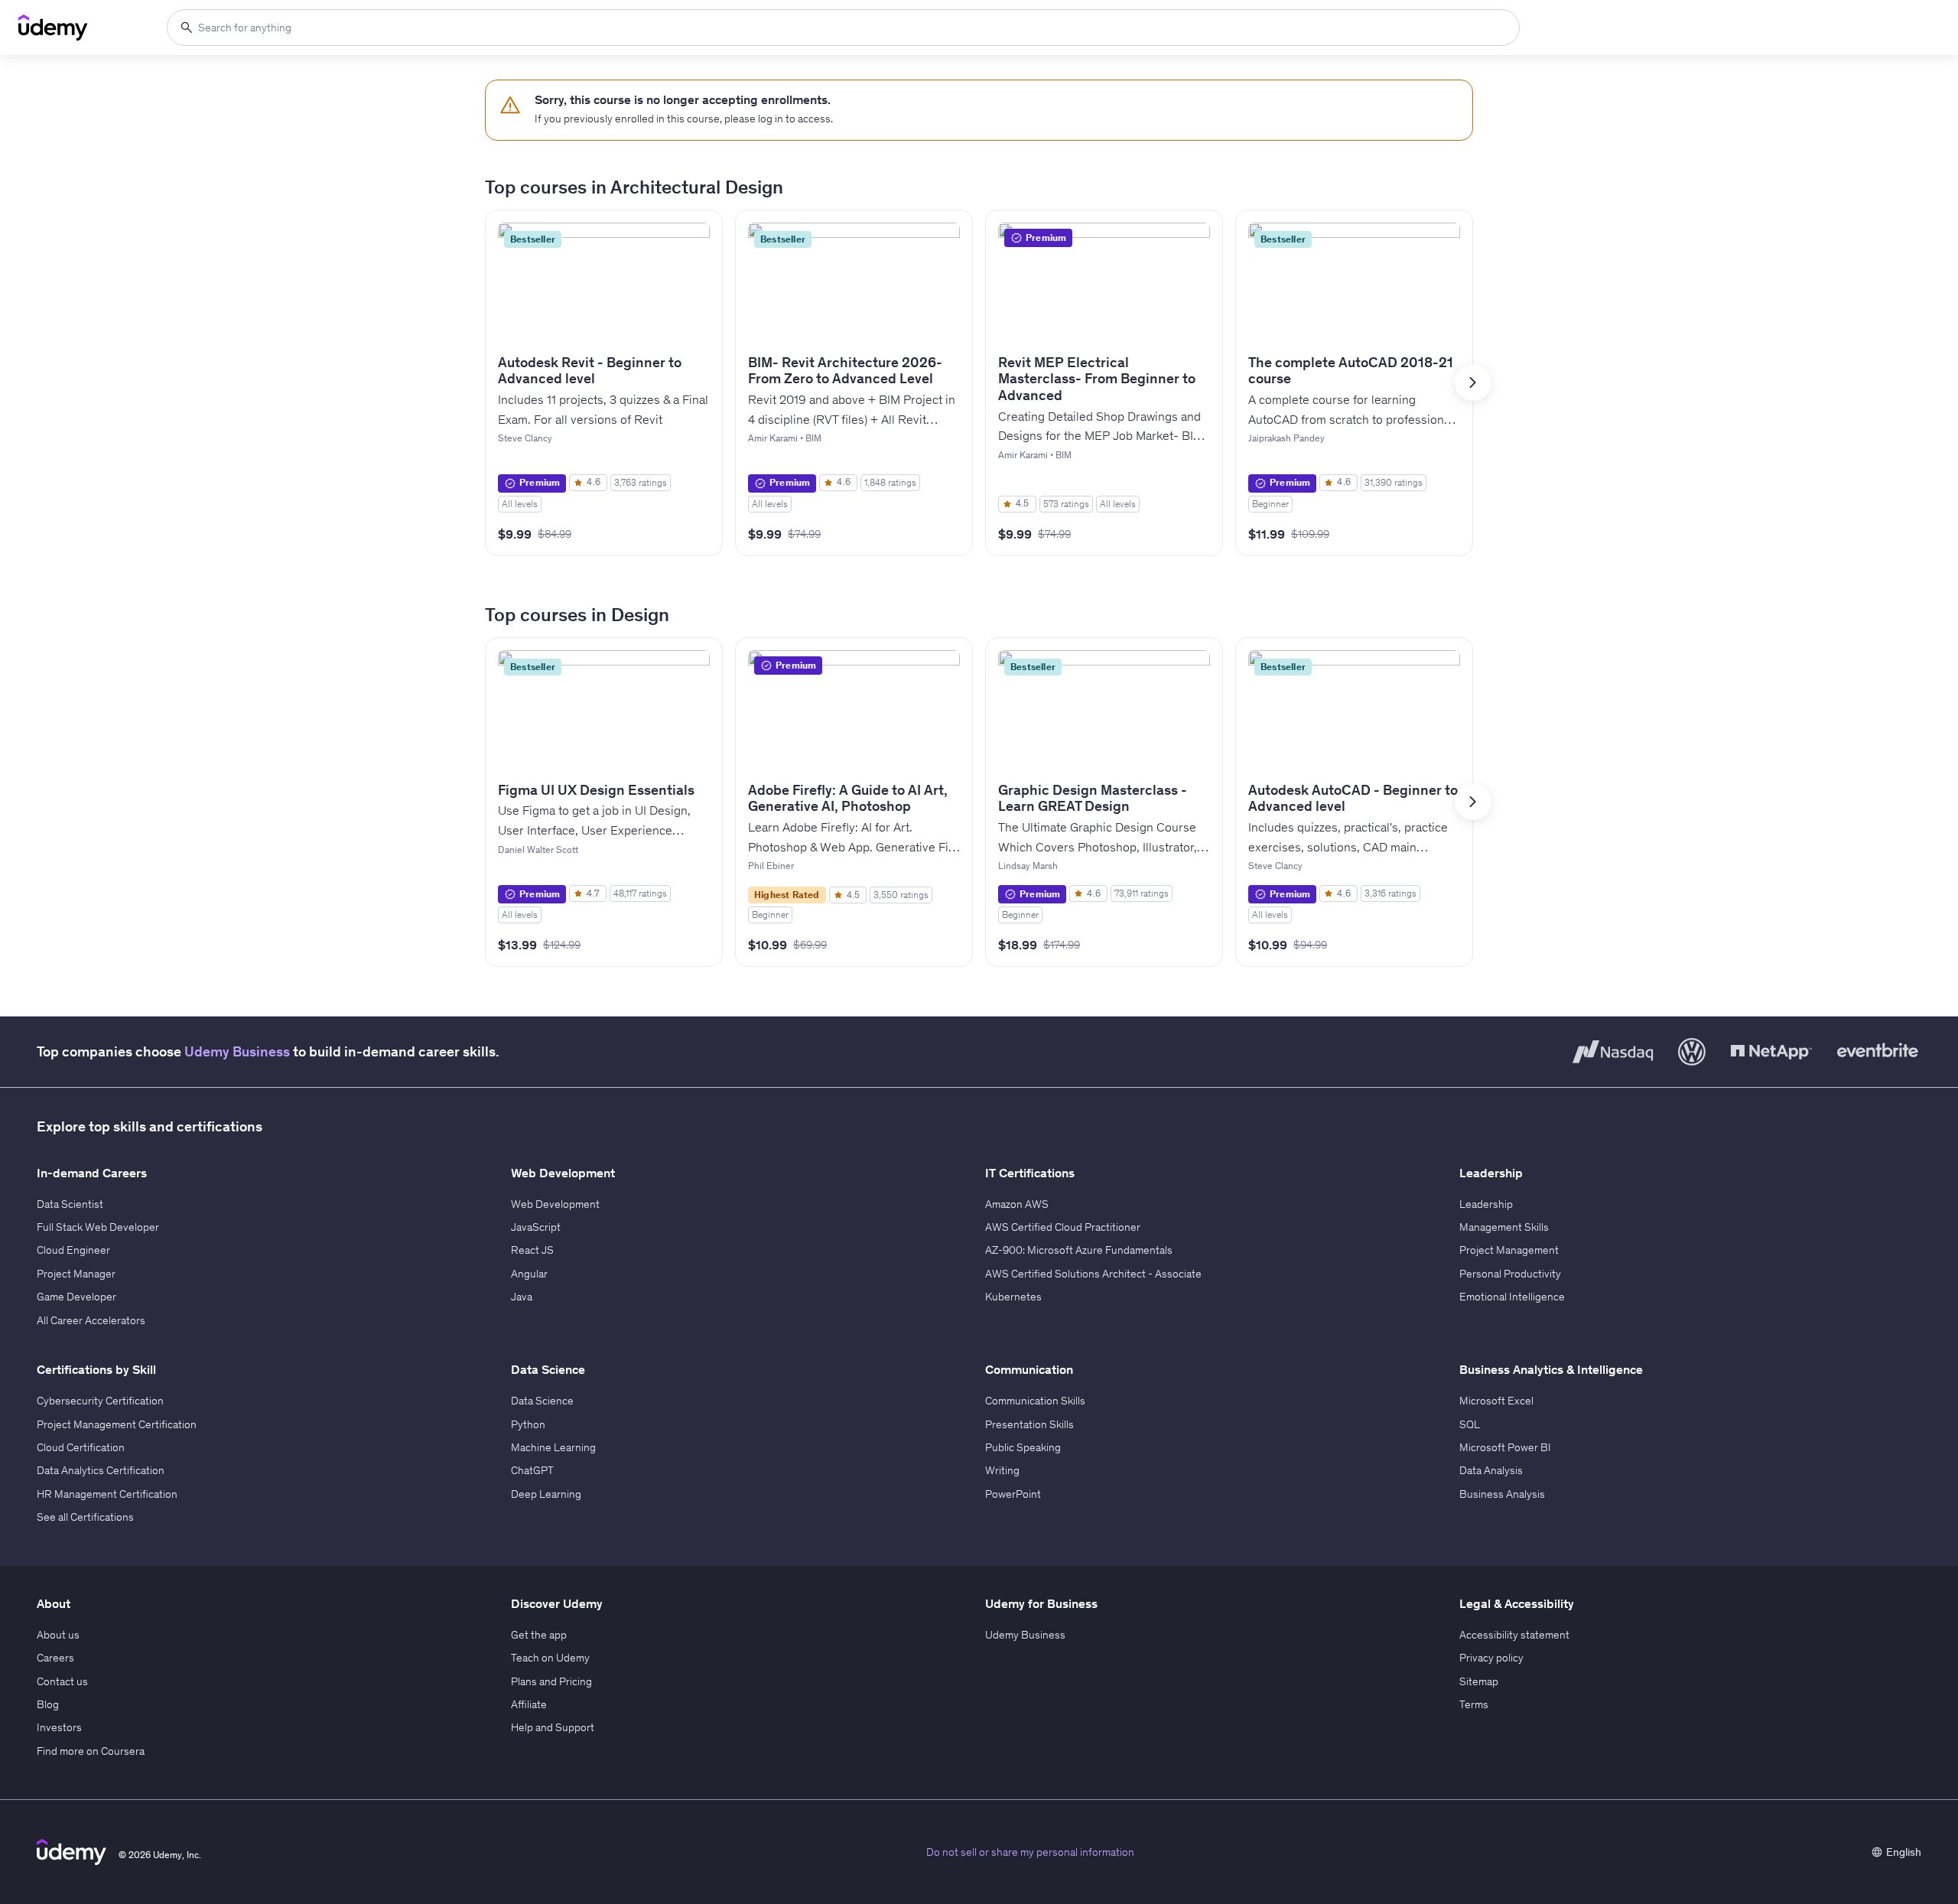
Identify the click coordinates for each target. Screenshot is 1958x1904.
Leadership (1486, 1204)
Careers (55, 1658)
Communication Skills (1035, 1401)
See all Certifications (85, 1517)
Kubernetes (1013, 1297)
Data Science (542, 1401)
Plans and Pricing (551, 1681)
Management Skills (1504, 1227)
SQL (1470, 1424)
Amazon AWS (1017, 1204)
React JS (532, 1250)
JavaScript (536, 1227)
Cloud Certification (81, 1447)
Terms (1474, 1704)
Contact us (62, 1681)
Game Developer (76, 1297)
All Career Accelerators (91, 1320)
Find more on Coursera (91, 1751)
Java (522, 1297)
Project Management (1509, 1250)
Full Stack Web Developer (98, 1227)
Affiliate (529, 1704)
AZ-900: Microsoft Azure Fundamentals (1079, 1250)
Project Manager (76, 1274)
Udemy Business (237, 1051)
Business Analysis (1502, 1494)
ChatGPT (532, 1470)
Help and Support (553, 1727)
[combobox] (843, 28)
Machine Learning (553, 1447)
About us (58, 1635)
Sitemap (1479, 1681)
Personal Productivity (1510, 1274)
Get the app (539, 1635)
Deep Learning (546, 1494)
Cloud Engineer (73, 1250)
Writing (1002, 1470)
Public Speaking (1023, 1447)
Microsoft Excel (1496, 1401)
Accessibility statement (1514, 1635)
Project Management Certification (117, 1424)
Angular (529, 1274)
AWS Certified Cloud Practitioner (1063, 1227)
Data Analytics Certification (101, 1470)
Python (528, 1424)
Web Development (555, 1204)
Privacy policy (1491, 1658)
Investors (59, 1727)
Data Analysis (1491, 1470)
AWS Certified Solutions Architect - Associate (1093, 1274)
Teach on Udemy (550, 1658)
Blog (48, 1704)
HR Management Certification (107, 1494)
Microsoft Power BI (1505, 1447)
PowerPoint (1013, 1494)
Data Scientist (70, 1204)
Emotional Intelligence (1512, 1297)
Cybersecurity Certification (100, 1401)
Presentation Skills (1029, 1424)
